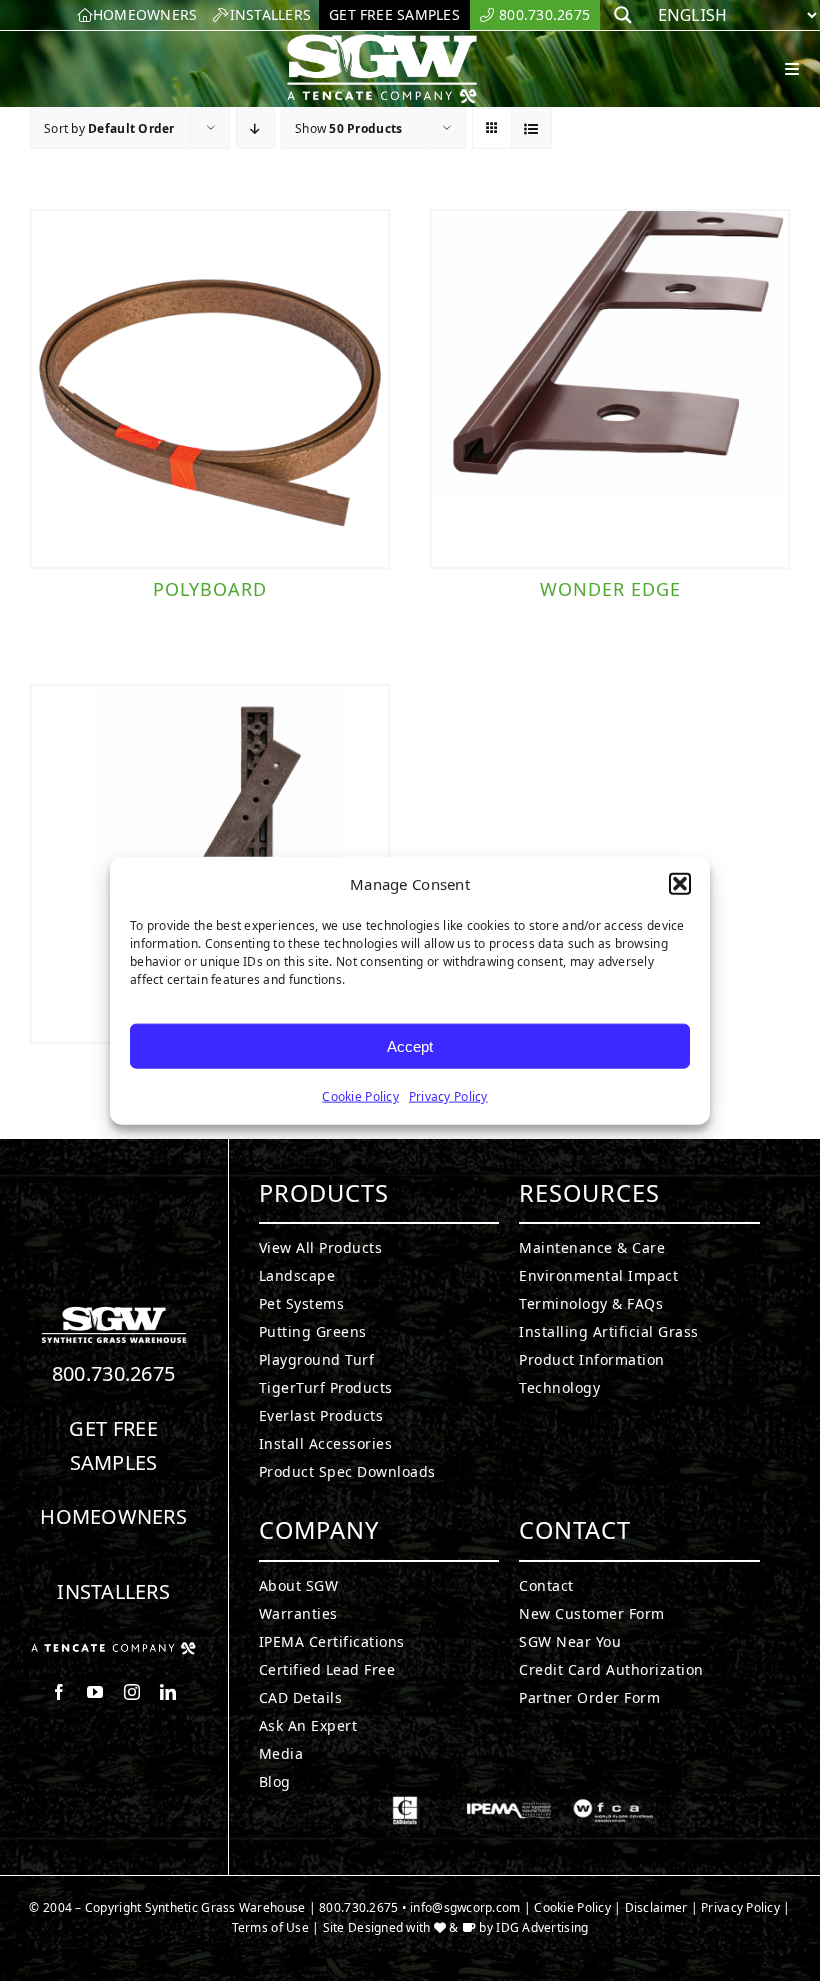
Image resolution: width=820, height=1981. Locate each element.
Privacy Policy (448, 1096)
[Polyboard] (210, 389)
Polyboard (210, 589)
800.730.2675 (114, 1373)
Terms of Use (270, 1927)
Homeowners (113, 1516)
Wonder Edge (610, 589)
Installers (113, 1591)
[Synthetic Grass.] (113, 1650)
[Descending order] (255, 128)
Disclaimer (656, 1907)
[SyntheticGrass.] (382, 40)
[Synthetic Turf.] (114, 1312)
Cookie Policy (360, 1096)
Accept (410, 1045)
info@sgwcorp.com (465, 1907)
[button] (680, 884)
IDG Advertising (542, 1927)
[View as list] (531, 128)
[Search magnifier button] (623, 15)
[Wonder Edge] (610, 389)
